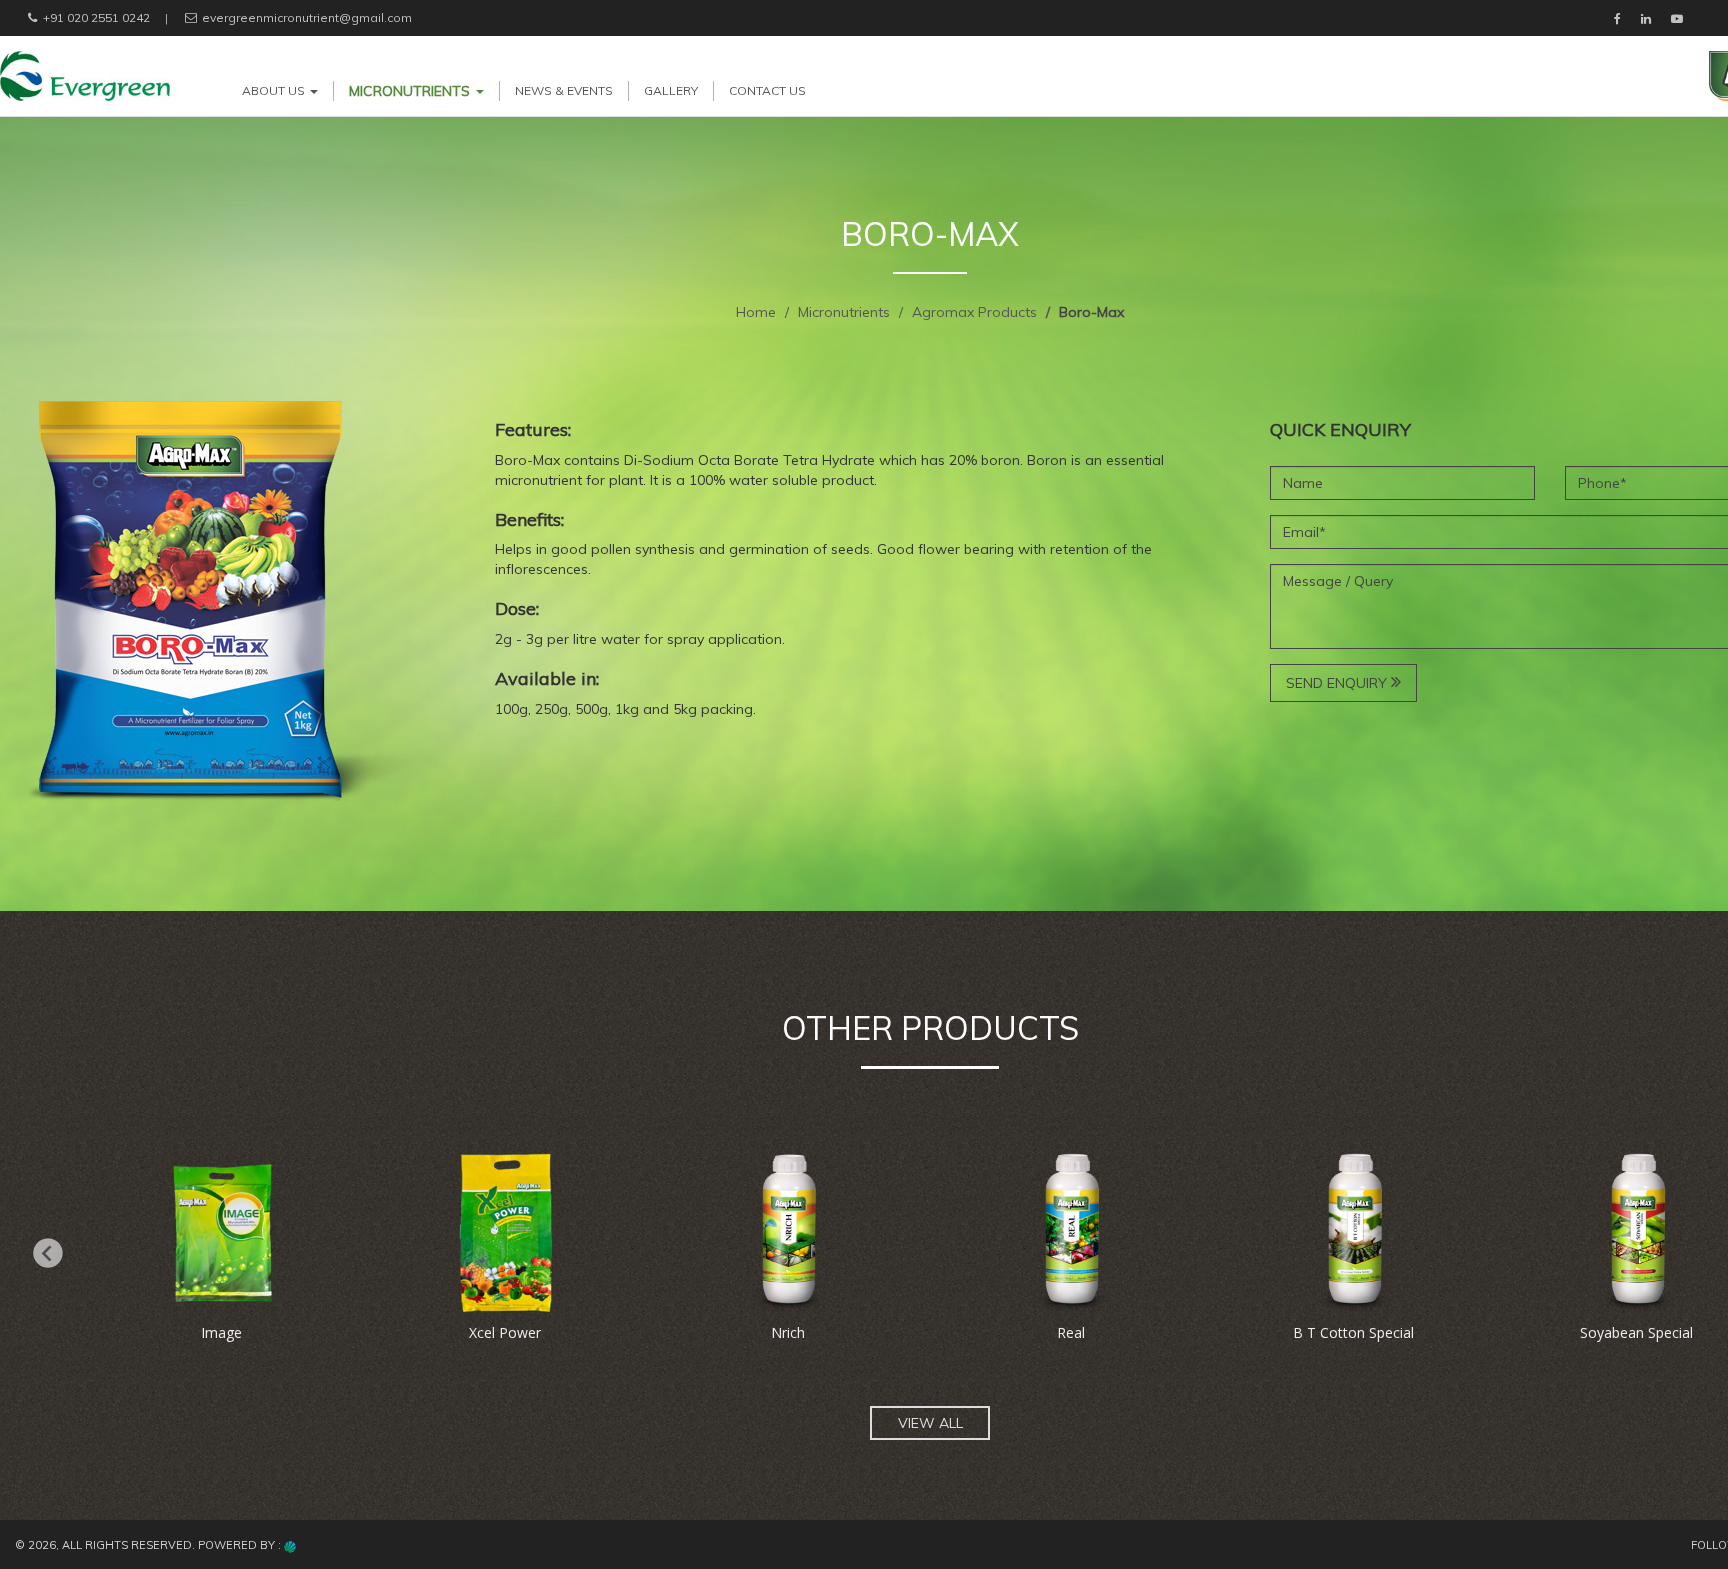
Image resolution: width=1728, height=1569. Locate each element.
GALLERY (671, 90)
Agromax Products (974, 312)
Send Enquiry (1338, 683)
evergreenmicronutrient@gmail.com (305, 17)
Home (756, 312)
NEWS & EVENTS (564, 90)
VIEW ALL (930, 1423)
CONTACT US (767, 90)
